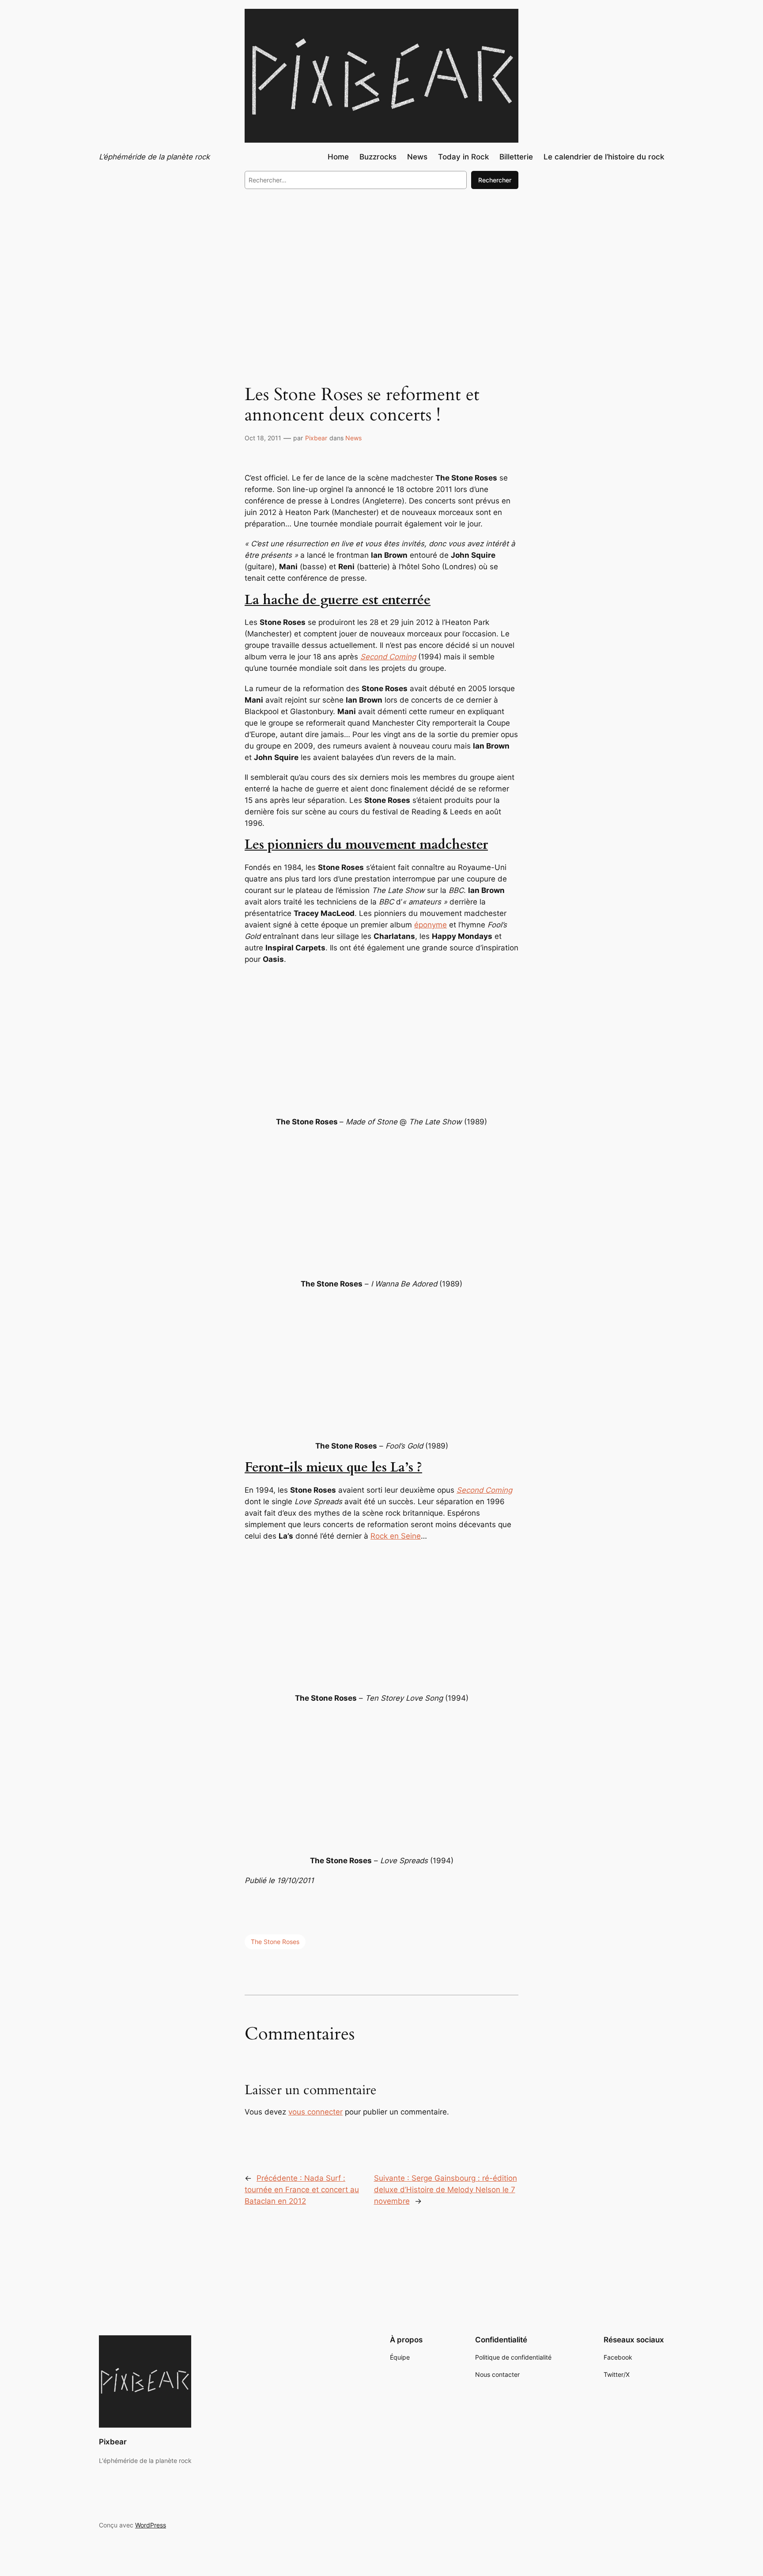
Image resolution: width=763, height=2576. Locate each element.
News (353, 438)
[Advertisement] (381, 269)
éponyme (431, 925)
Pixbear (316, 438)
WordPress (151, 2525)
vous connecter (315, 2112)
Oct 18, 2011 (263, 438)
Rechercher (495, 180)
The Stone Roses (275, 1942)
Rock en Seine (396, 1536)
